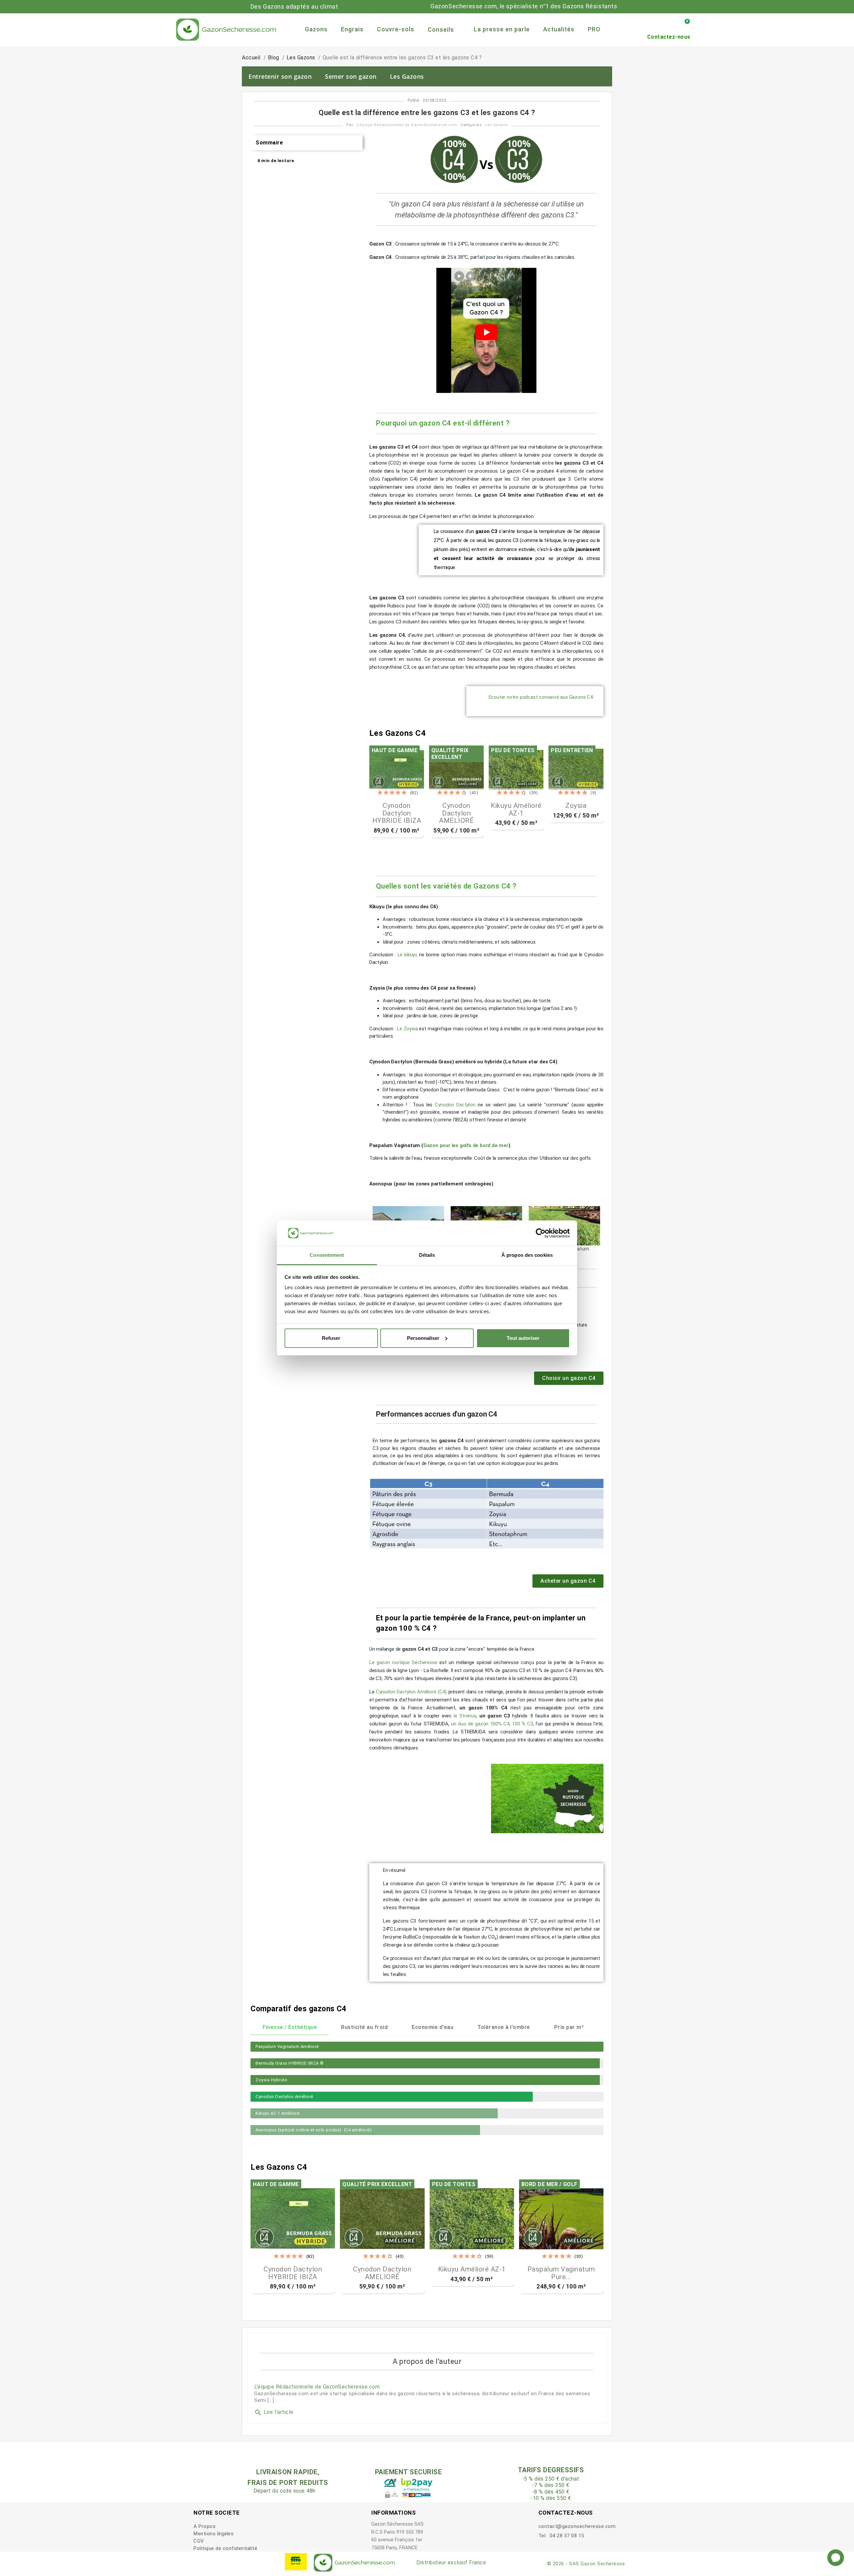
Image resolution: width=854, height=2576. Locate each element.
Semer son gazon (351, 76)
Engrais (352, 29)
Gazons (316, 29)
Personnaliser (423, 1338)
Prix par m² (569, 2027)
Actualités (559, 29)
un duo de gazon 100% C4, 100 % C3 (492, 1724)
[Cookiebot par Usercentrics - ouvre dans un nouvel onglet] (541, 1233)
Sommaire (269, 143)
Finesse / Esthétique (290, 2027)
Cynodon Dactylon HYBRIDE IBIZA (397, 813)
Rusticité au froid (364, 2027)
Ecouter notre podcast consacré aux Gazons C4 (541, 697)
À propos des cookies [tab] (527, 1255)
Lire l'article (274, 2412)
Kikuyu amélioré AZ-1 (516, 809)
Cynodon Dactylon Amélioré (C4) (411, 1692)
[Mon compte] (673, 25)
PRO (594, 29)
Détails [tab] (427, 1255)
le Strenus (465, 1716)
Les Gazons (407, 76)
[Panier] (684, 25)
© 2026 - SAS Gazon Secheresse (586, 2564)
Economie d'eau (433, 2027)
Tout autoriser (523, 1338)
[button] (569, 1378)
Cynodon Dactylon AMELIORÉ (456, 813)
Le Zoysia (407, 1029)
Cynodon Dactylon (455, 1105)
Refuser (331, 1338)
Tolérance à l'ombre (504, 2027)
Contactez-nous (669, 37)
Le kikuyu (407, 955)
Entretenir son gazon (280, 76)
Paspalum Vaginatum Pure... (561, 2273)
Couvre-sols (396, 29)
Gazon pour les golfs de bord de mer (466, 1145)
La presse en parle (502, 29)
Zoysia (576, 806)
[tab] (307, 143)
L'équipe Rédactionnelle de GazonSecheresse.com (407, 125)
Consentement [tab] (327, 1255)
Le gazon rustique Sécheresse (403, 1662)
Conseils (441, 30)
